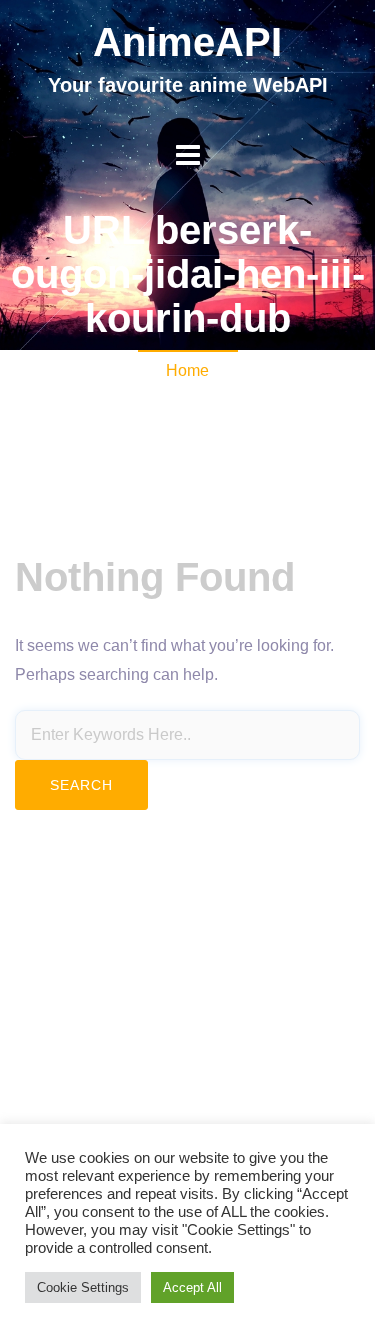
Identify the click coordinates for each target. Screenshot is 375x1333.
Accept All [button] (192, 1287)
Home (187, 370)
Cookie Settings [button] (83, 1287)
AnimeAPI (187, 42)
